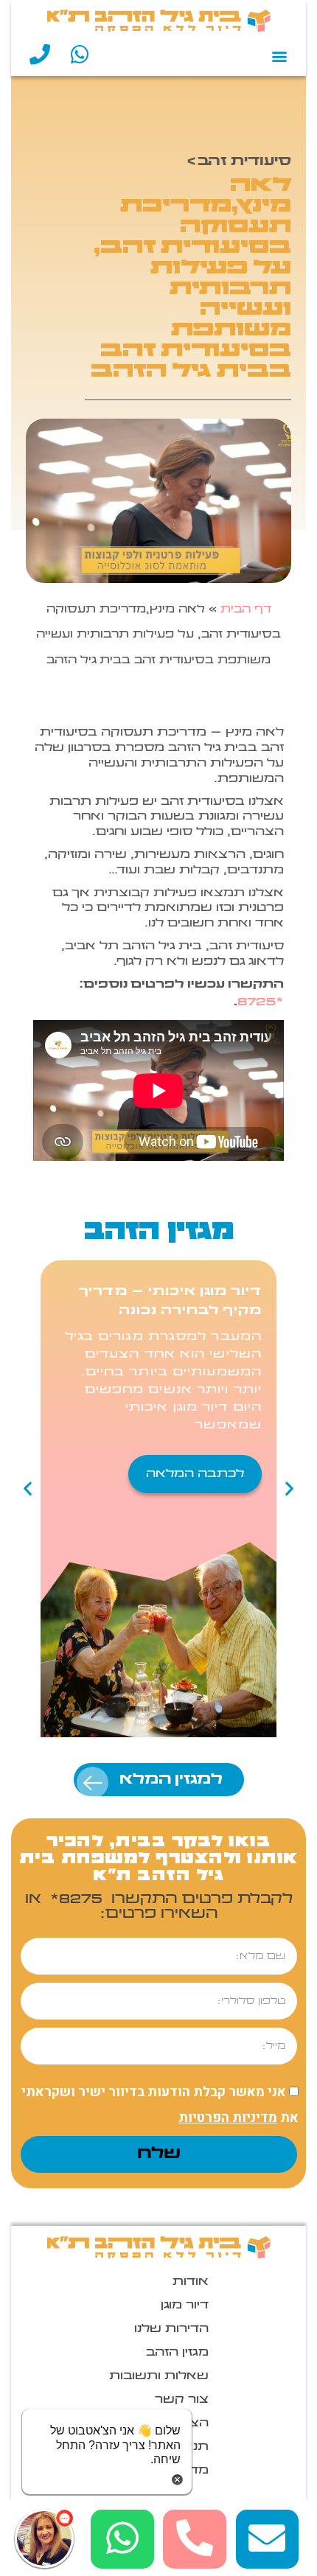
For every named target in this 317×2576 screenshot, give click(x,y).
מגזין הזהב (177, 2353)
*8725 (261, 1002)
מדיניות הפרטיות (228, 2118)
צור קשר (182, 2400)
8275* (74, 1899)
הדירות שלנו (171, 2329)
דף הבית (246, 610)
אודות (191, 2282)
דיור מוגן (185, 2306)
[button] (279, 56)
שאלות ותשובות (159, 2376)
